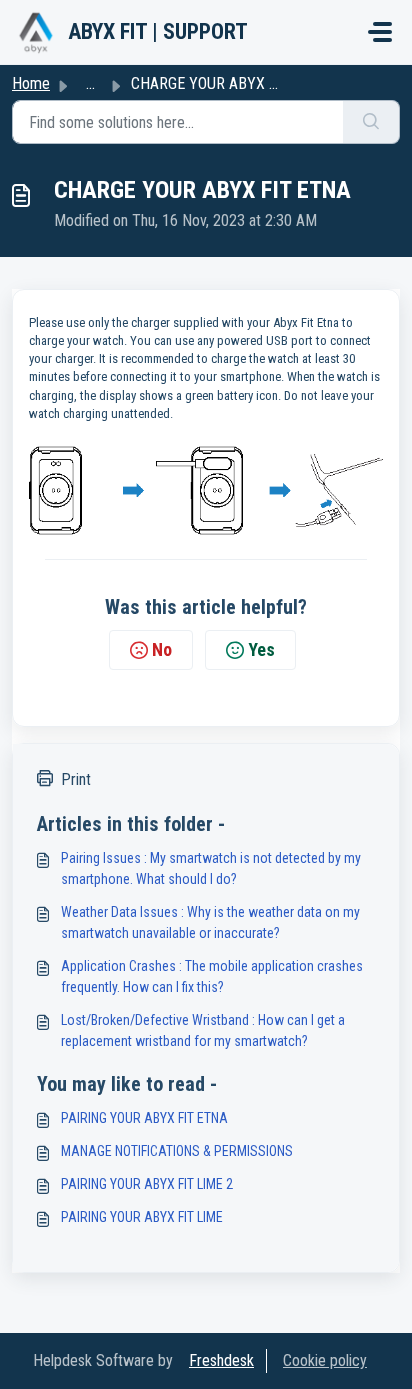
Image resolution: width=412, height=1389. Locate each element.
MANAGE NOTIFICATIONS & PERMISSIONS (177, 1151)
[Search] (371, 122)
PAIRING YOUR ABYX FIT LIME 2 (147, 1184)
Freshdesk (221, 1360)
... (90, 83)
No (162, 649)
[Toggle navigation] (380, 32)
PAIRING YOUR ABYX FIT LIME (142, 1217)
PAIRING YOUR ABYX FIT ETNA (144, 1118)
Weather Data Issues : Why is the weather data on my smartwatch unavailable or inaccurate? (210, 922)
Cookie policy (325, 1360)
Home (31, 83)
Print (76, 779)
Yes (261, 649)
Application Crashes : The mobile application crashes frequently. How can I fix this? (212, 976)
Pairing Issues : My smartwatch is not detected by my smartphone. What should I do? (211, 868)
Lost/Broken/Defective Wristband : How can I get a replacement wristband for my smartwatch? (203, 1030)
